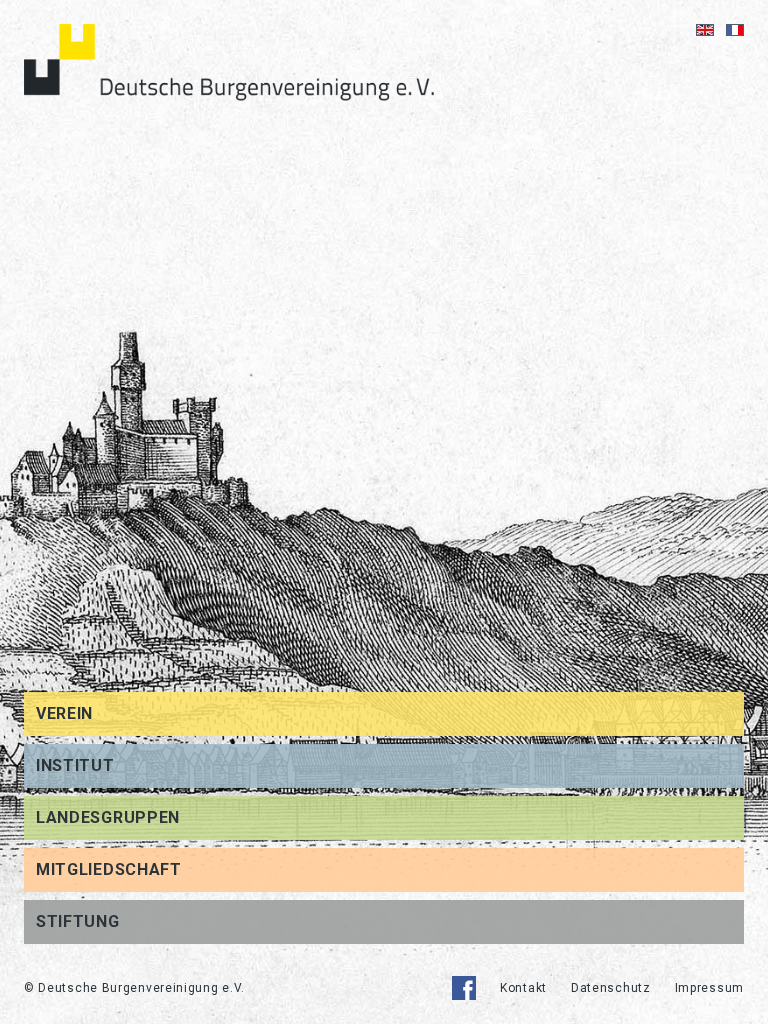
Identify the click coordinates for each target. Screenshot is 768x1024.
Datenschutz (611, 988)
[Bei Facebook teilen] (464, 988)
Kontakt (523, 988)
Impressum (709, 988)
